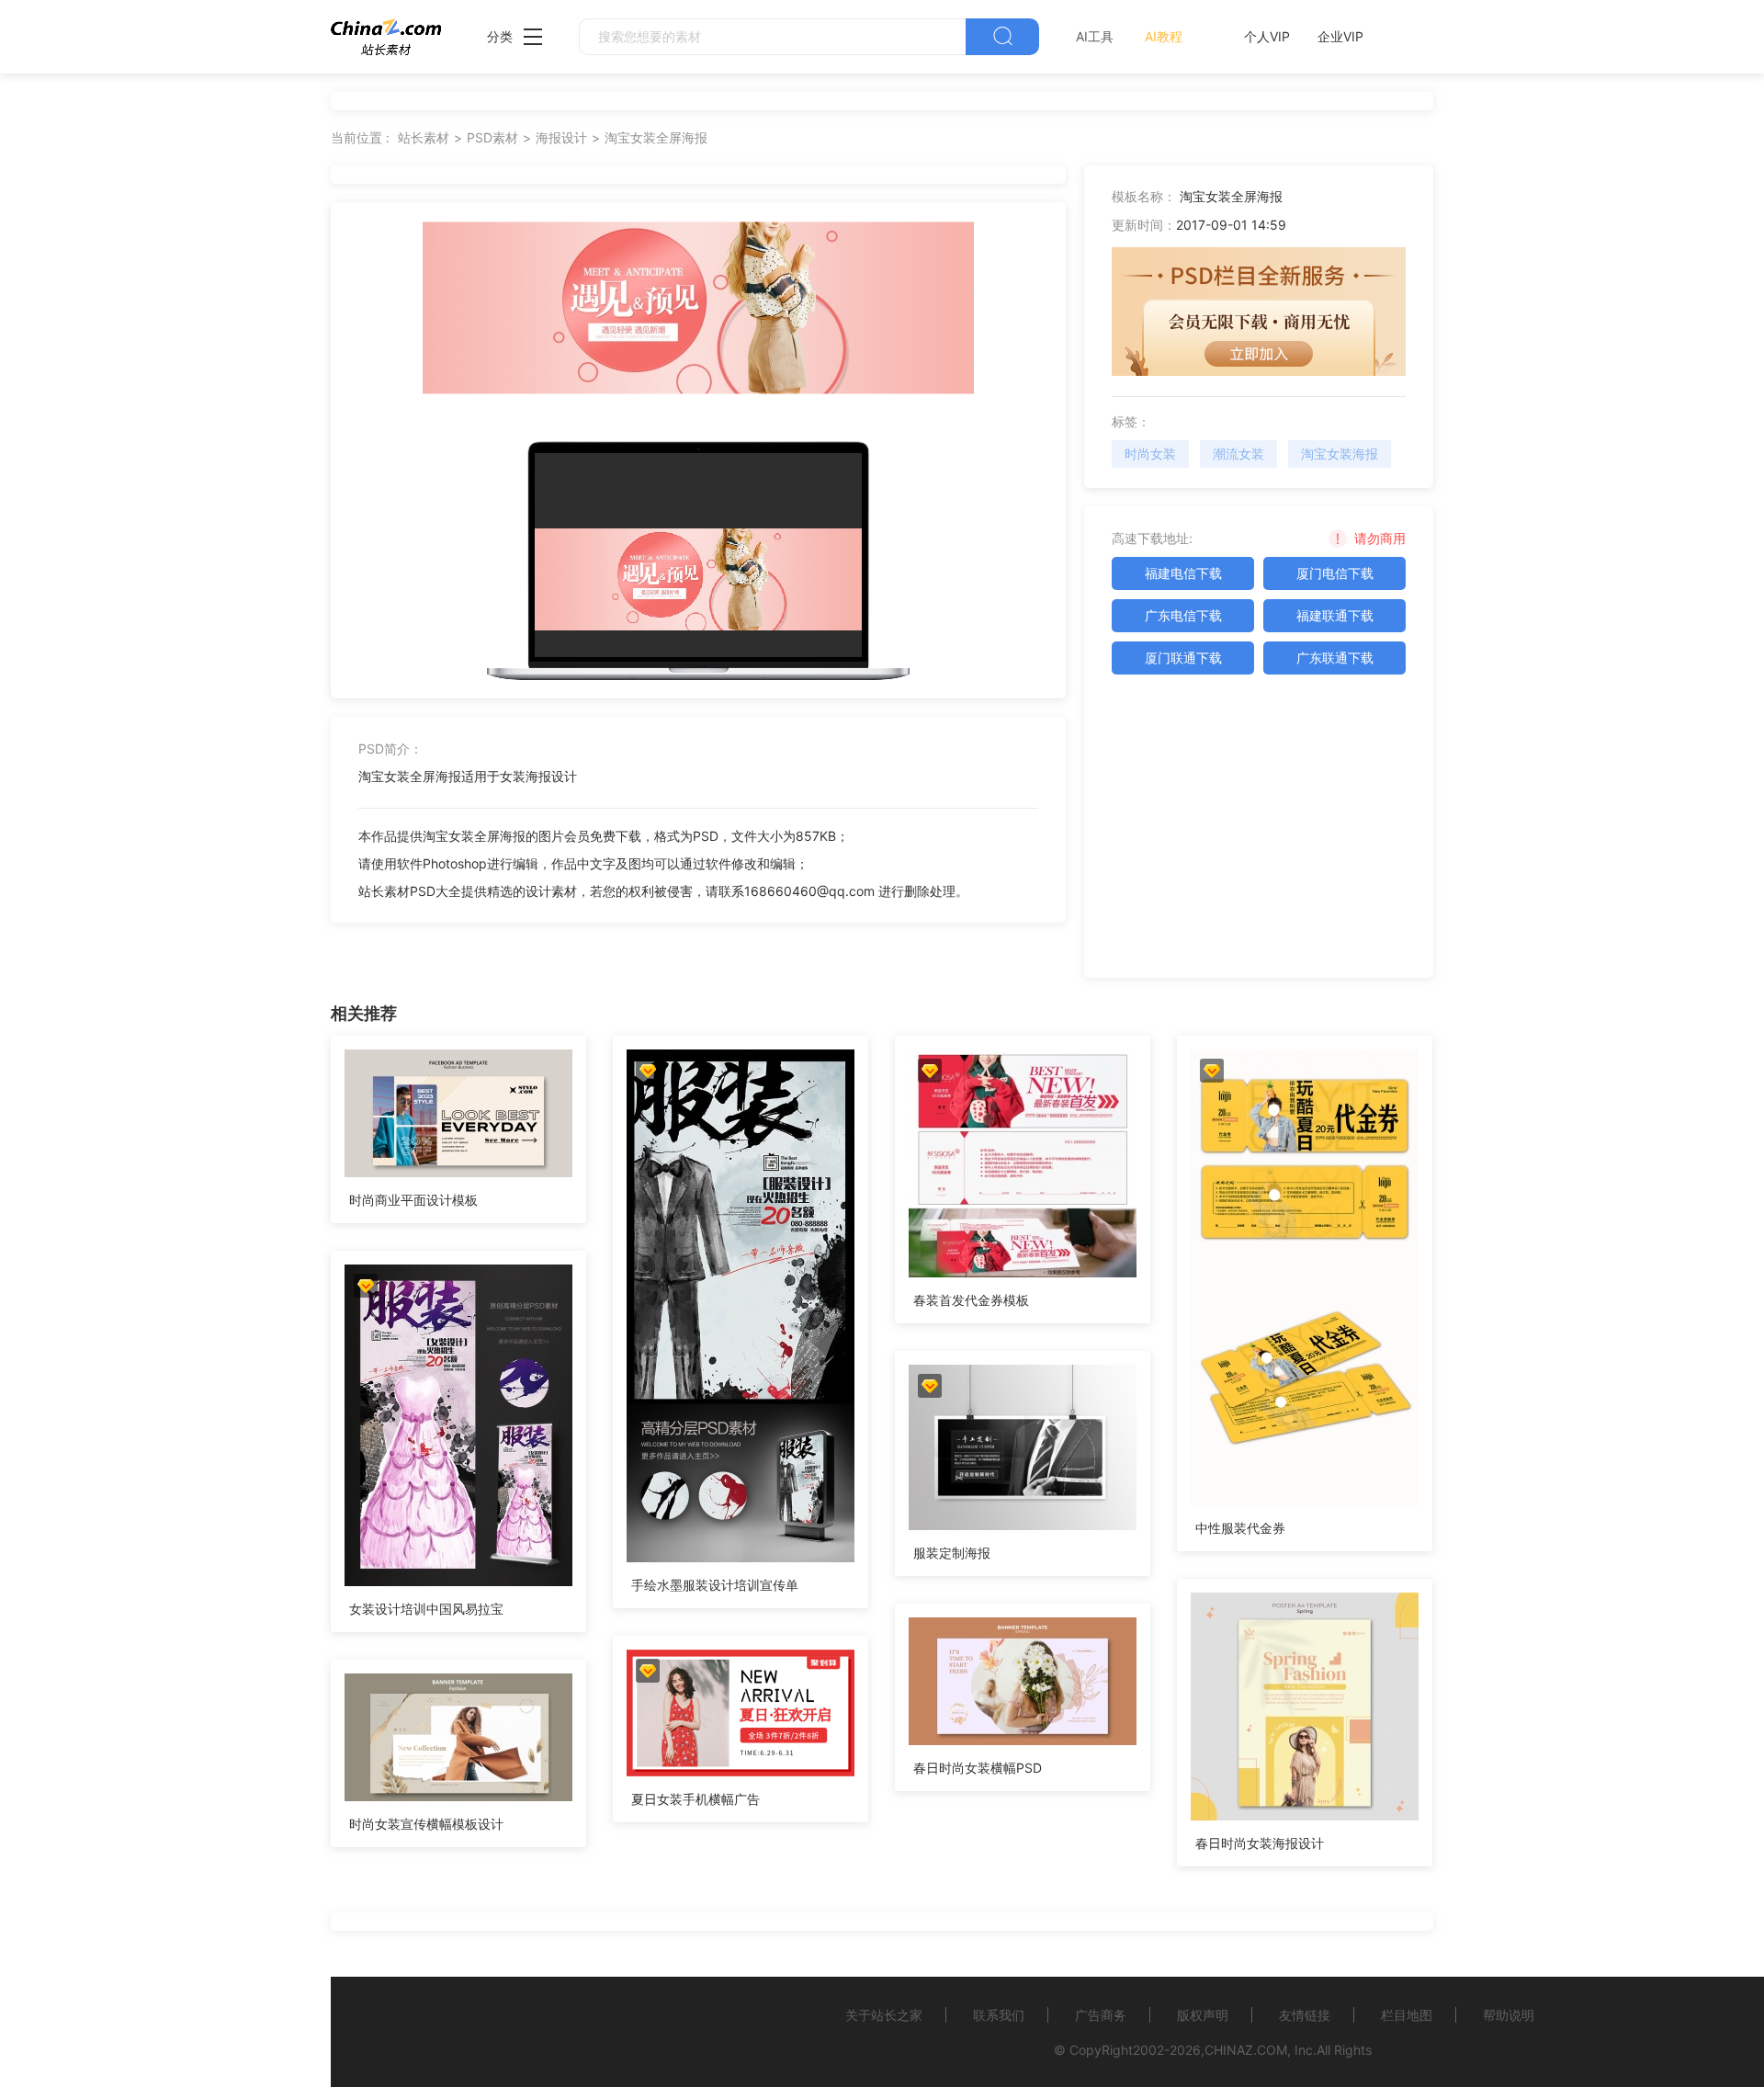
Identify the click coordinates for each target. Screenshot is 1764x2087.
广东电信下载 (1183, 615)
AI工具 (1095, 36)
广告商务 (1101, 2015)
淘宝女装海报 (1340, 454)
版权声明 (1203, 2015)
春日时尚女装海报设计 (1260, 1843)
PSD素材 (492, 137)
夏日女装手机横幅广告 (695, 1799)
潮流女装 (1238, 454)
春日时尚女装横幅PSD (978, 1768)
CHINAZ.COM (1246, 2050)
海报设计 (561, 137)
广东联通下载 (1335, 658)
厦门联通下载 (1183, 658)
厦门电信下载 (1335, 573)
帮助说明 (1509, 2015)
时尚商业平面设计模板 (413, 1200)
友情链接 (1305, 2015)
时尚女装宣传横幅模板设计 (426, 1824)
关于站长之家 (884, 2015)
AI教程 (1164, 36)
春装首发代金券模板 (971, 1300)
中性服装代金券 (1240, 1528)
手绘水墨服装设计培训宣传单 (715, 1585)
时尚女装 (1150, 454)
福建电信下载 (1183, 573)
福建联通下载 (1335, 615)
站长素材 (424, 137)
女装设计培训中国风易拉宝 (426, 1609)
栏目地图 (1407, 2015)
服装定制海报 (952, 1553)
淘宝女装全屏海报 (656, 137)
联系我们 (999, 2015)
